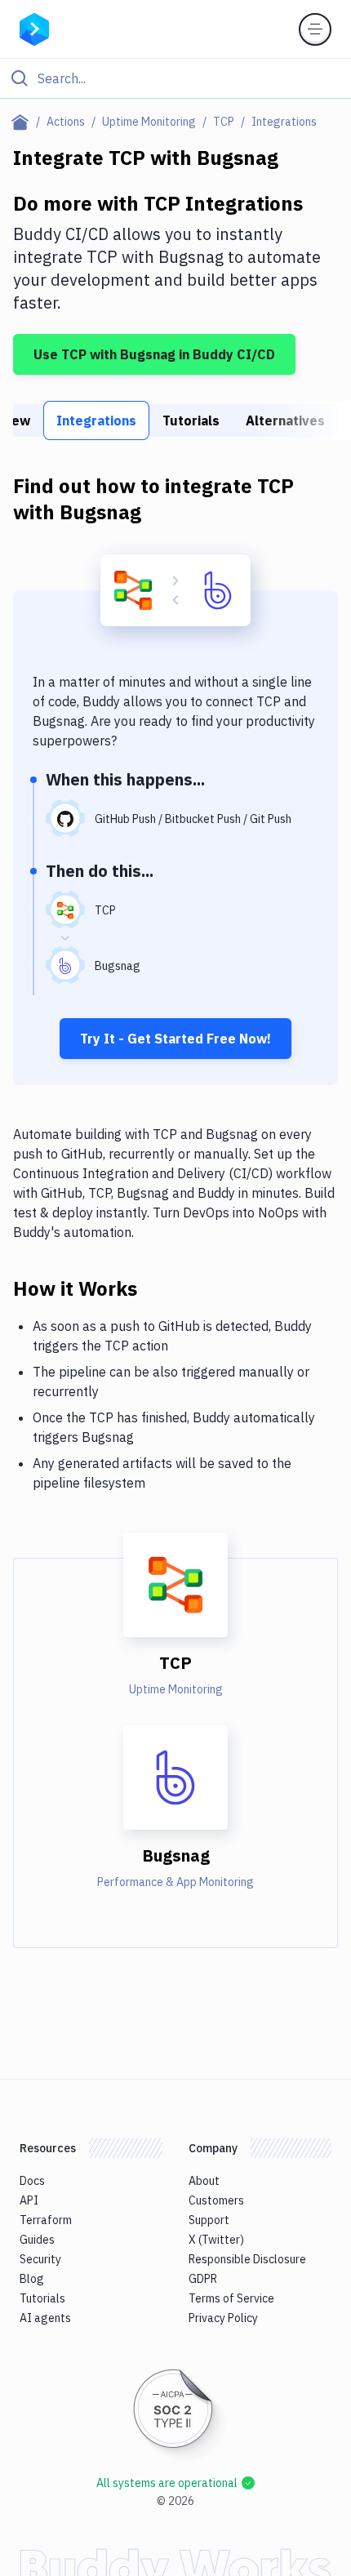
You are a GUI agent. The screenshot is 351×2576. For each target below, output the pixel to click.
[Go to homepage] (34, 28)
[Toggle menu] (315, 29)
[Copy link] (157, 1288)
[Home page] (23, 122)
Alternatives (285, 420)
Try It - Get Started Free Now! (175, 1039)
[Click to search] (175, 78)
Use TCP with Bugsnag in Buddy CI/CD (154, 354)
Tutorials (191, 420)
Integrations (96, 420)
